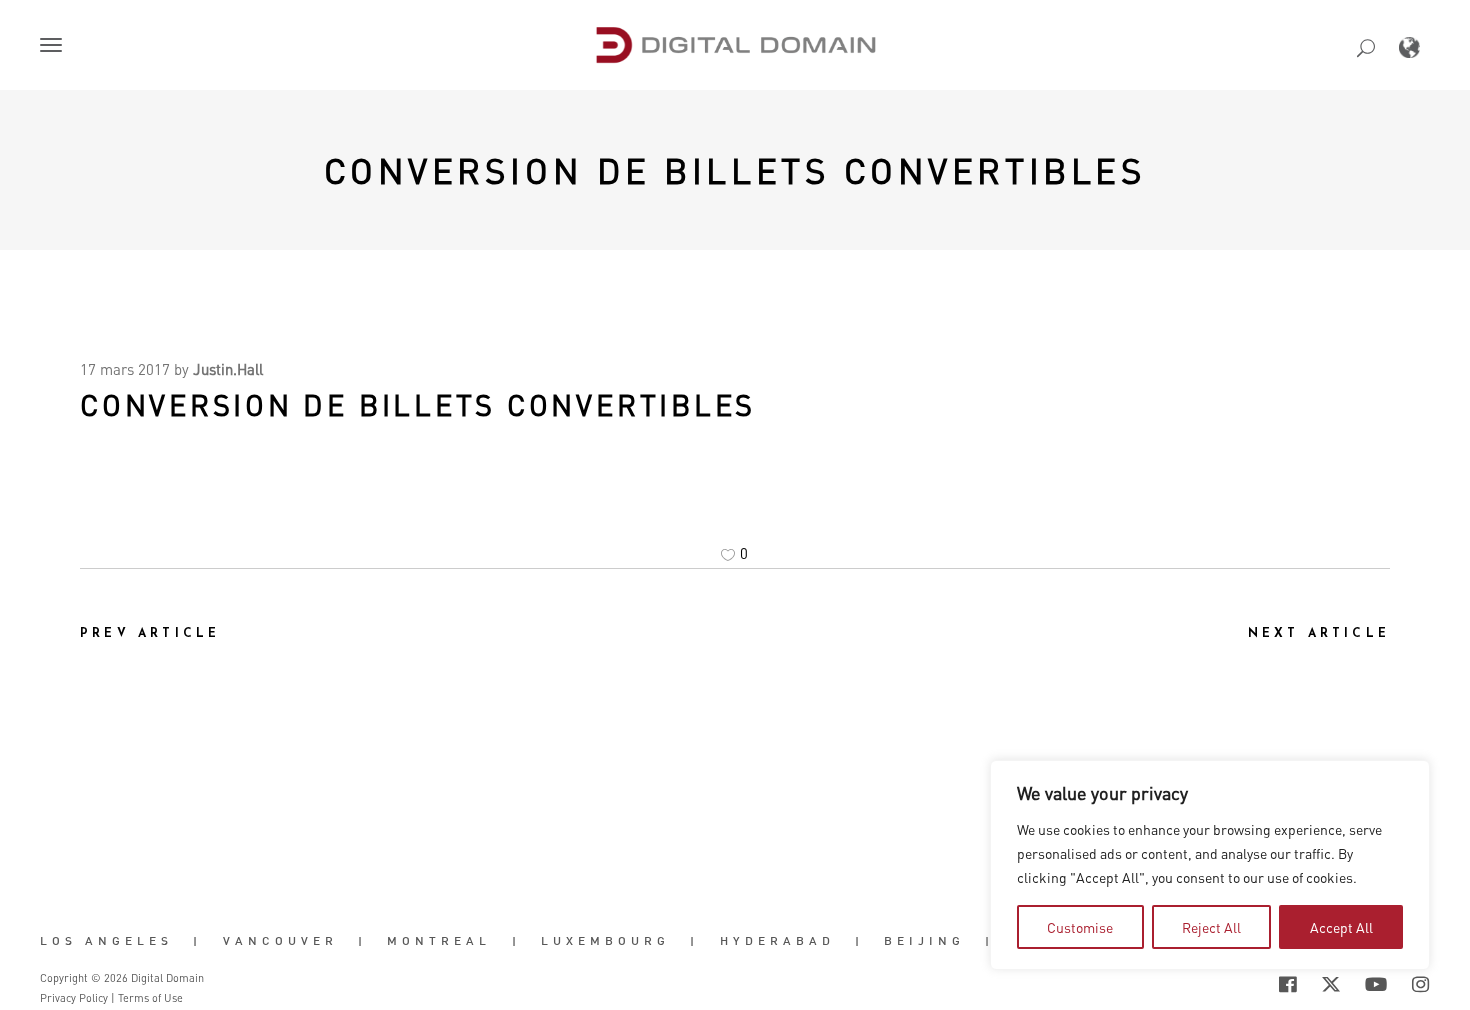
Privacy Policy (74, 998)
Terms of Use (150, 998)
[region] (1210, 865)
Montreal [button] (439, 941)
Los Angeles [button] (106, 941)
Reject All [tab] (1211, 927)
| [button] (197, 941)
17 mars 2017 (125, 369)
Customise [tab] (1080, 927)
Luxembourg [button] (605, 941)
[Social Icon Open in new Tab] (1223, 984)
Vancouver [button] (280, 941)
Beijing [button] (924, 941)
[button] (55, 47)
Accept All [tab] (1341, 927)
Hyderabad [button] (777, 941)
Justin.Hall (228, 369)
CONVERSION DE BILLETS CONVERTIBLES (735, 170)
